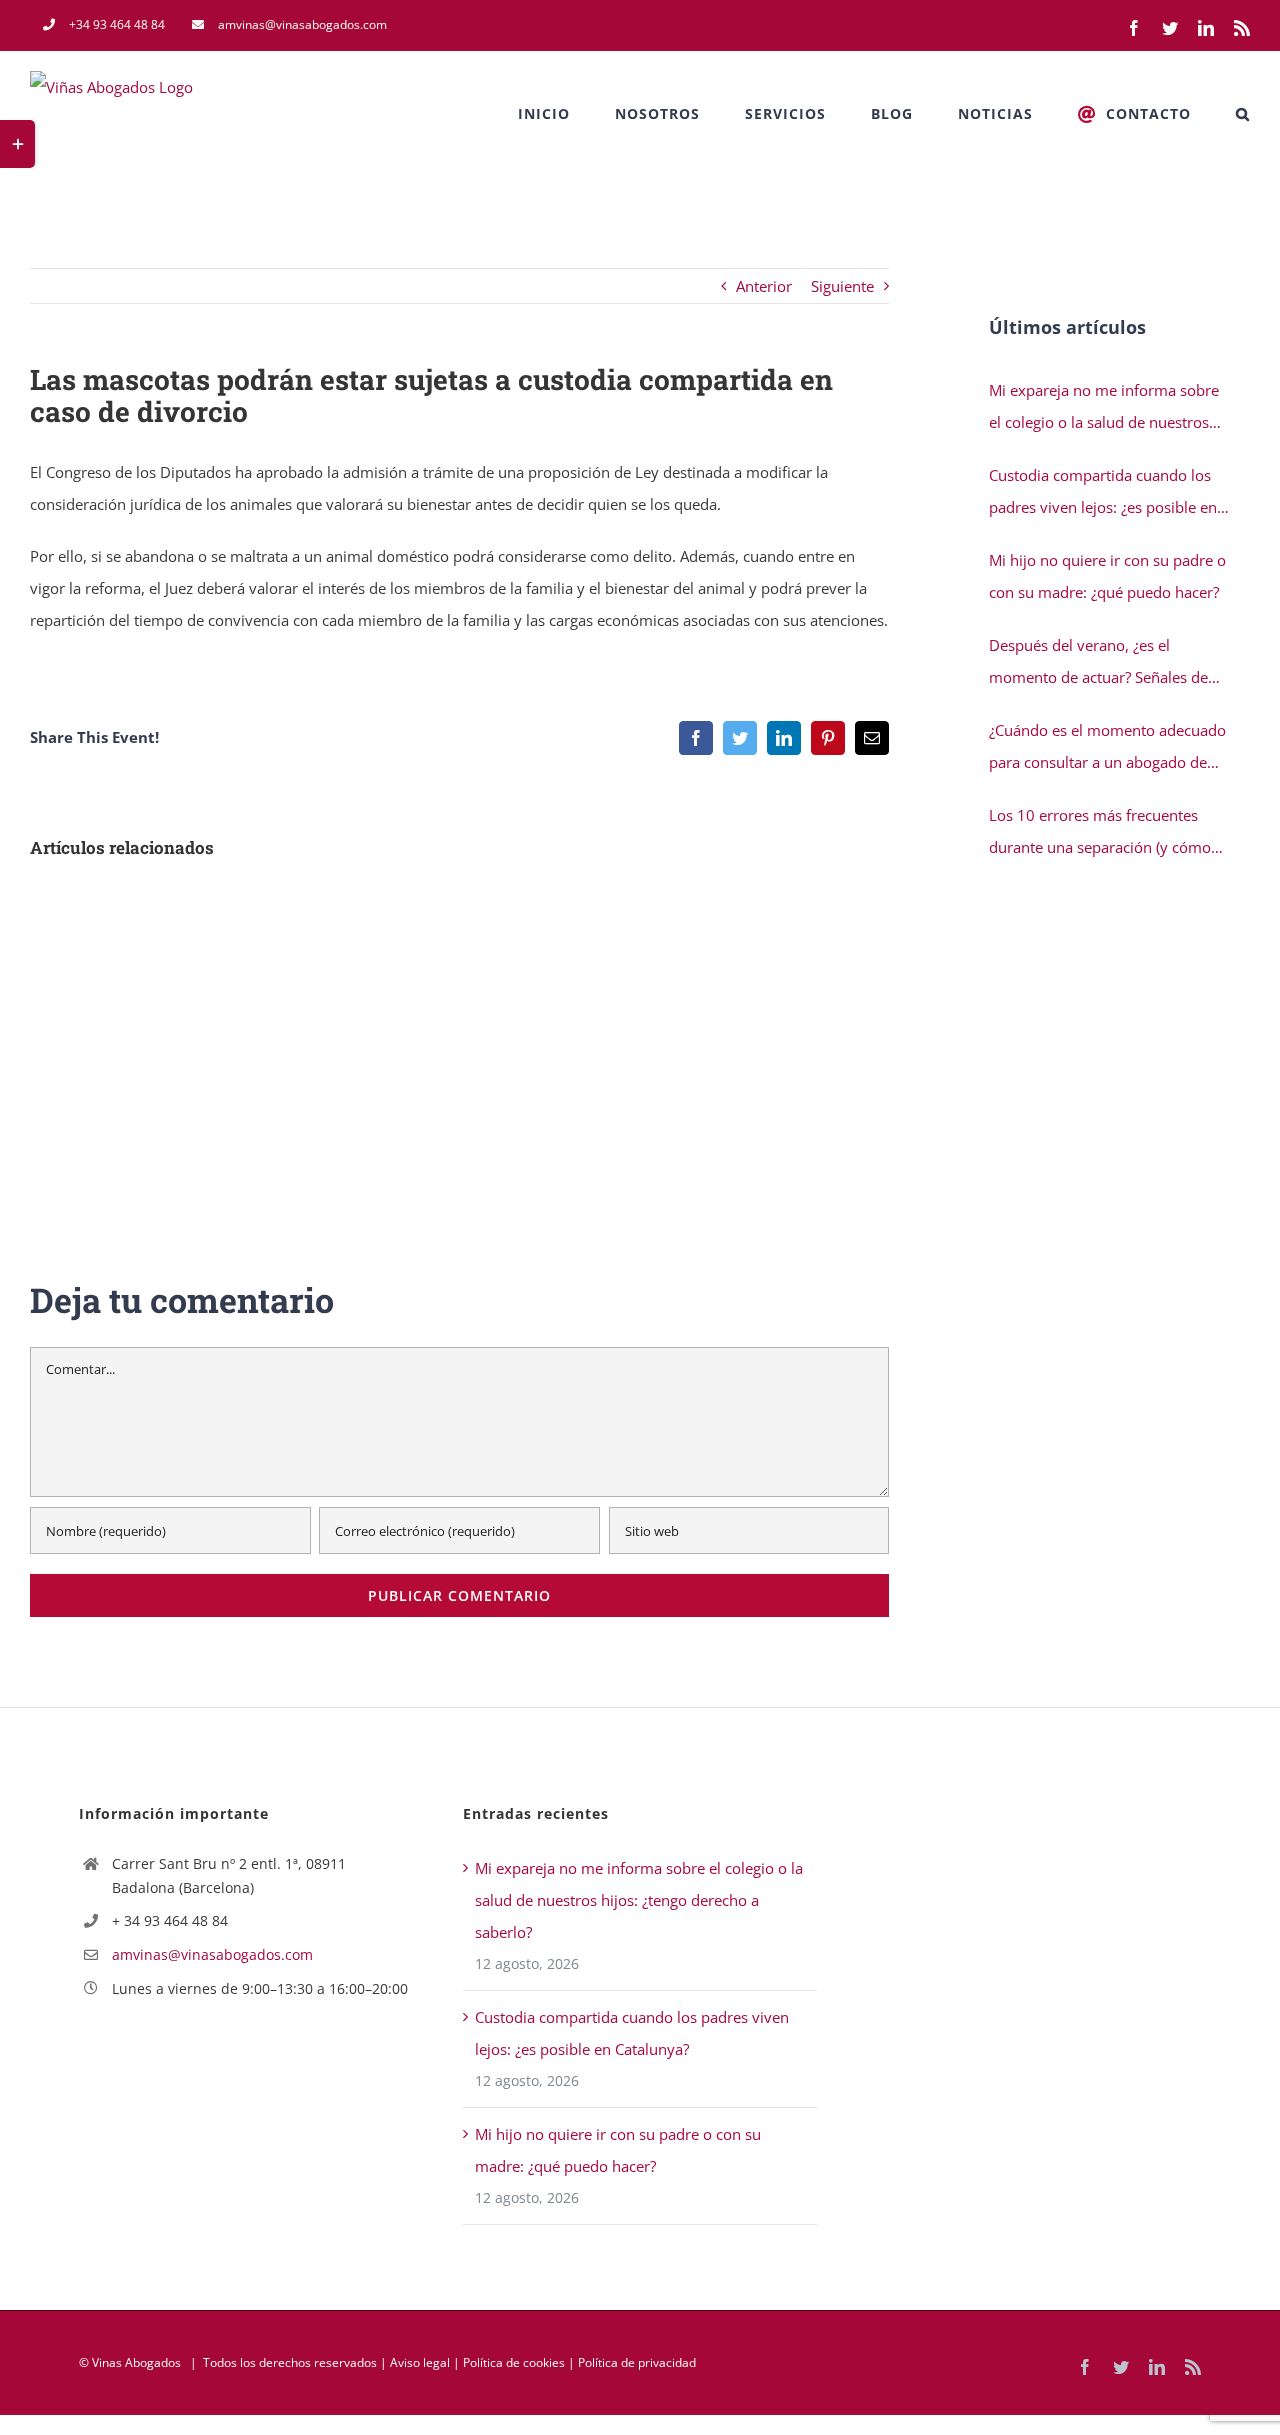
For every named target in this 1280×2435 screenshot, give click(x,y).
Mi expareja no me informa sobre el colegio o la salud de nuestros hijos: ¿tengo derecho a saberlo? (1104, 409)
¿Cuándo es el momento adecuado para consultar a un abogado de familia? (1107, 749)
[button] (1243, 114)
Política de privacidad (637, 2362)
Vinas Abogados (136, 2362)
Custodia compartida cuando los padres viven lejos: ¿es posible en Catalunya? (1103, 494)
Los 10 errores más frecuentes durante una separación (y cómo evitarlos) (1100, 834)
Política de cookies (514, 2362)
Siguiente (842, 286)
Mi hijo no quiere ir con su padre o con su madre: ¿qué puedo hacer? (1107, 576)
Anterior (764, 286)
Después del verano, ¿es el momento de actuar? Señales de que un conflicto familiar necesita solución (1103, 664)
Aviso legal (420, 2362)
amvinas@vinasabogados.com (212, 1954)
